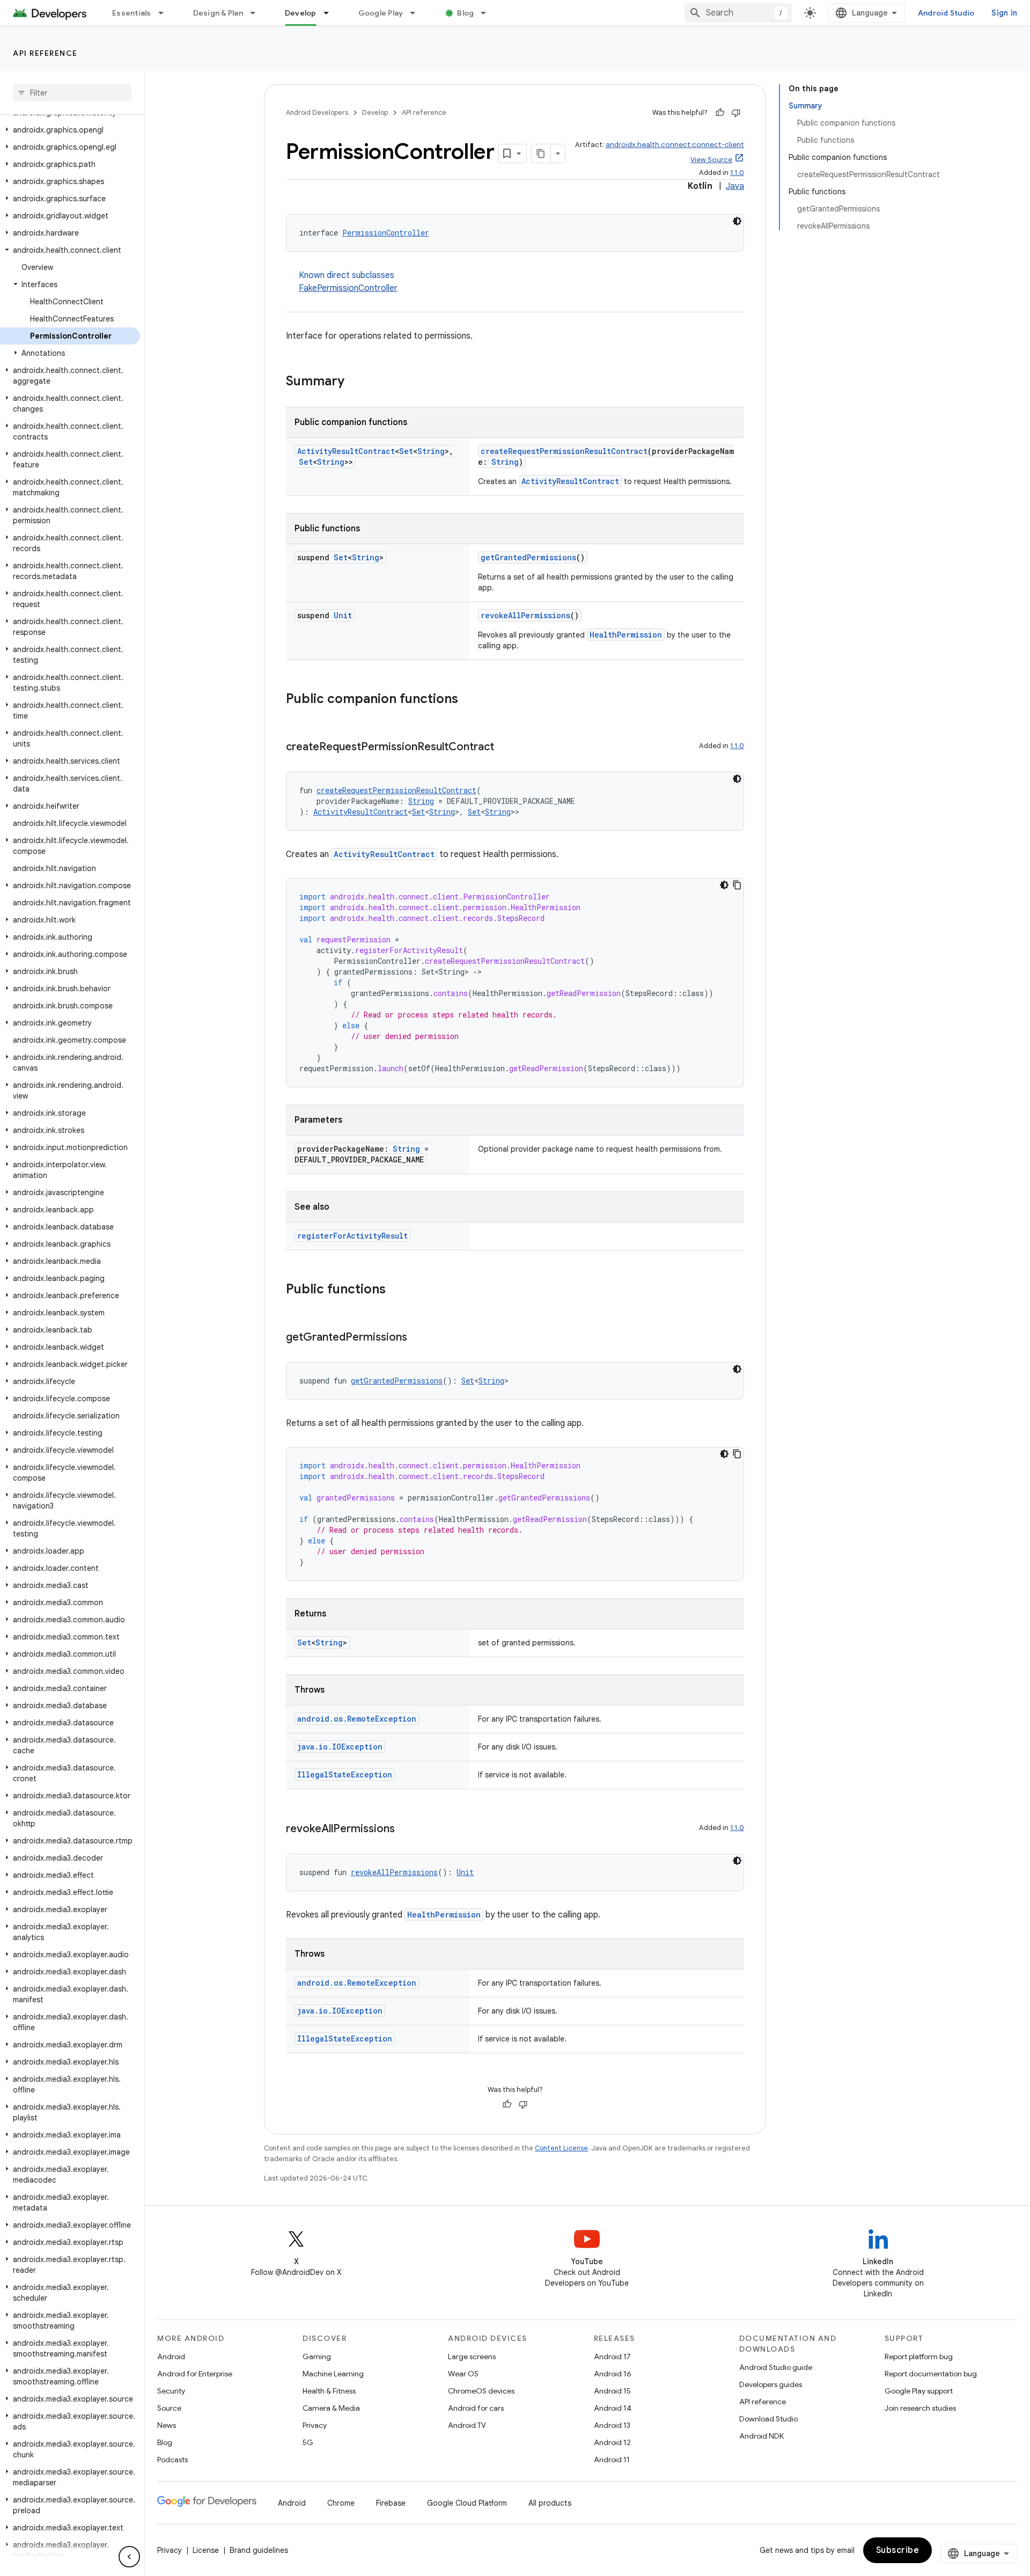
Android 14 (613, 2408)
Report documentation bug (931, 2374)
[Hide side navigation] (129, 2557)
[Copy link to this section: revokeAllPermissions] (406, 1829)
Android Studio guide (776, 2367)
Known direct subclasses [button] (348, 282)
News (167, 2425)
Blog (465, 13)
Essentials (132, 13)
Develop (301, 13)
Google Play (381, 13)
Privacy (315, 2425)
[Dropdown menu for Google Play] (417, 13)
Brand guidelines (259, 2550)
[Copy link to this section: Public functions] (396, 1290)
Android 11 (612, 2460)
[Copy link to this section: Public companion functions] (469, 700)
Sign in (1004, 13)
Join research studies (920, 2408)
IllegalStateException (345, 1774)
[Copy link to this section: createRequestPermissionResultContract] (505, 748)
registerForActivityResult (352, 1236)
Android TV (467, 2425)
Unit (343, 615)
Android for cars (476, 2408)
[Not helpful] (736, 113)
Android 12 (612, 2442)
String (431, 451)
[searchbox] (72, 93)
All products (550, 2503)
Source (169, 2408)
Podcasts (172, 2460)
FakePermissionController (348, 288)
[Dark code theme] (737, 221)
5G (308, 2442)
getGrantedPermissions (528, 557)
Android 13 (612, 2425)
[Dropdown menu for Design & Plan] (257, 13)
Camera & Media (331, 2408)
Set (406, 451)
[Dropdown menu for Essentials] (166, 13)
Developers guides (771, 2384)
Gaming (317, 2357)
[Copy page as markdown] (541, 153)
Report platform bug (919, 2357)
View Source (711, 160)
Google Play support (919, 2391)
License (206, 2550)
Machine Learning (333, 2374)
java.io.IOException (340, 1747)
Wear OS (463, 2374)
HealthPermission (626, 635)
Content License (561, 2148)
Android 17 (612, 2357)
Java (735, 186)
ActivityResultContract (346, 451)
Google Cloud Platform (467, 2503)
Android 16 (613, 2374)
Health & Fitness (329, 2391)
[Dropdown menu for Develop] (331, 13)
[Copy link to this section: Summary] (355, 382)
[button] (70, 130)
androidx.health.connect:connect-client (675, 145)
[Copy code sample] (737, 885)
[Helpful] (720, 113)
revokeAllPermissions (525, 615)
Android (171, 2357)
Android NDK (762, 2436)
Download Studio (768, 2419)
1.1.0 (737, 173)
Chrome (341, 2503)
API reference (45, 53)
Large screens (472, 2357)
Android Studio (946, 13)
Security (171, 2391)
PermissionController (386, 233)
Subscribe (898, 2550)
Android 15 (612, 2391)
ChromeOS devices (481, 2391)
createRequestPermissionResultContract (564, 451)
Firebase (391, 2503)
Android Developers (317, 112)
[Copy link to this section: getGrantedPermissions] (418, 1338)
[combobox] (738, 13)
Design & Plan (218, 13)
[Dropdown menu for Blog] (488, 13)
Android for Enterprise (195, 2374)
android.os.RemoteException (357, 1719)
